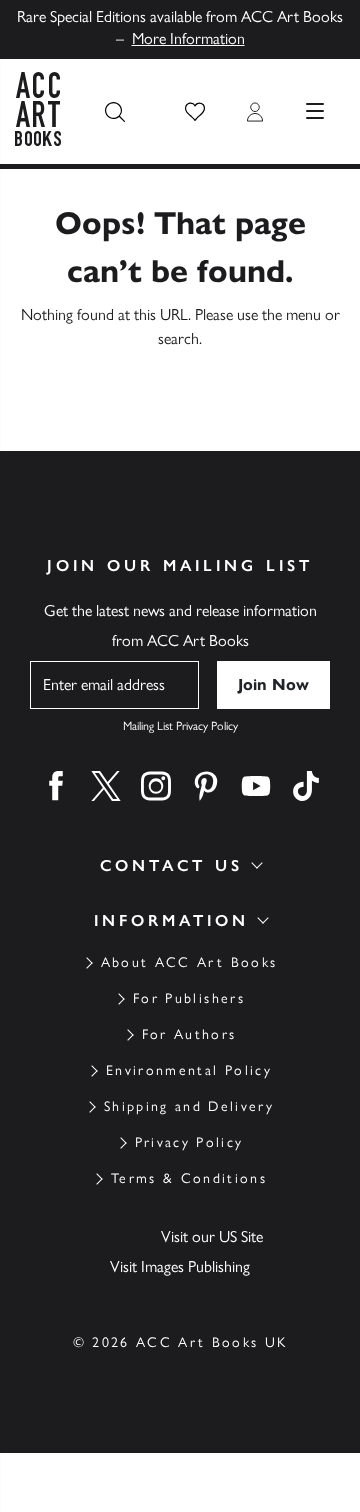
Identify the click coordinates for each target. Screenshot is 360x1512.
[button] (195, 112)
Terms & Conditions (189, 1178)
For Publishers (189, 998)
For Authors (189, 1034)
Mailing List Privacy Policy (180, 726)
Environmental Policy (189, 1070)
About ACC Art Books (189, 962)
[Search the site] (115, 112)
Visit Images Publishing (180, 1266)
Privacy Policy (189, 1142)
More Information (188, 38)
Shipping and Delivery (189, 1106)
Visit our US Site (212, 1236)
